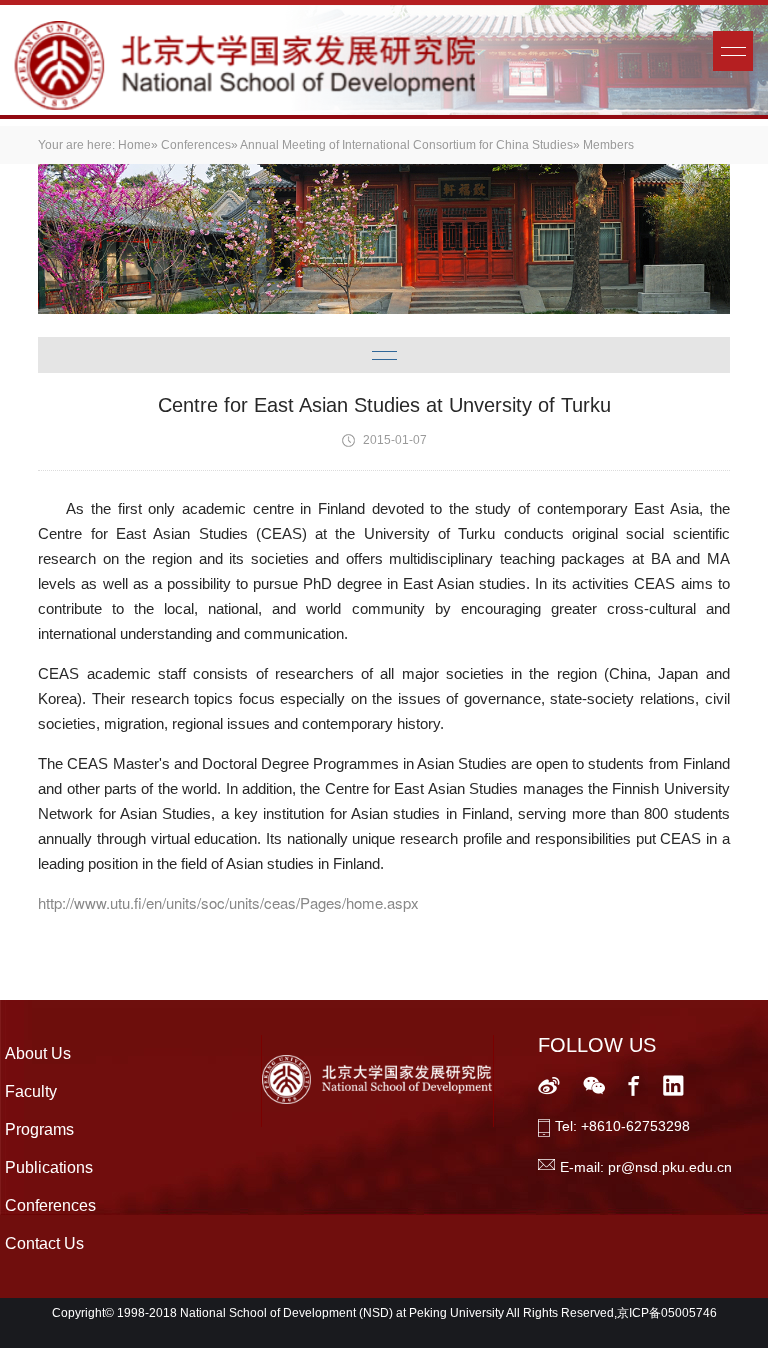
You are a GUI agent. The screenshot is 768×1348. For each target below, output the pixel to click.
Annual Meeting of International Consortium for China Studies (406, 145)
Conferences (196, 145)
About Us (38, 1053)
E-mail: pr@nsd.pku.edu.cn (646, 1167)
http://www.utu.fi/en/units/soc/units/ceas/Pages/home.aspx (228, 902)
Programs (39, 1129)
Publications (49, 1167)
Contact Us (44, 1243)
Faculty (31, 1091)
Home (134, 145)
